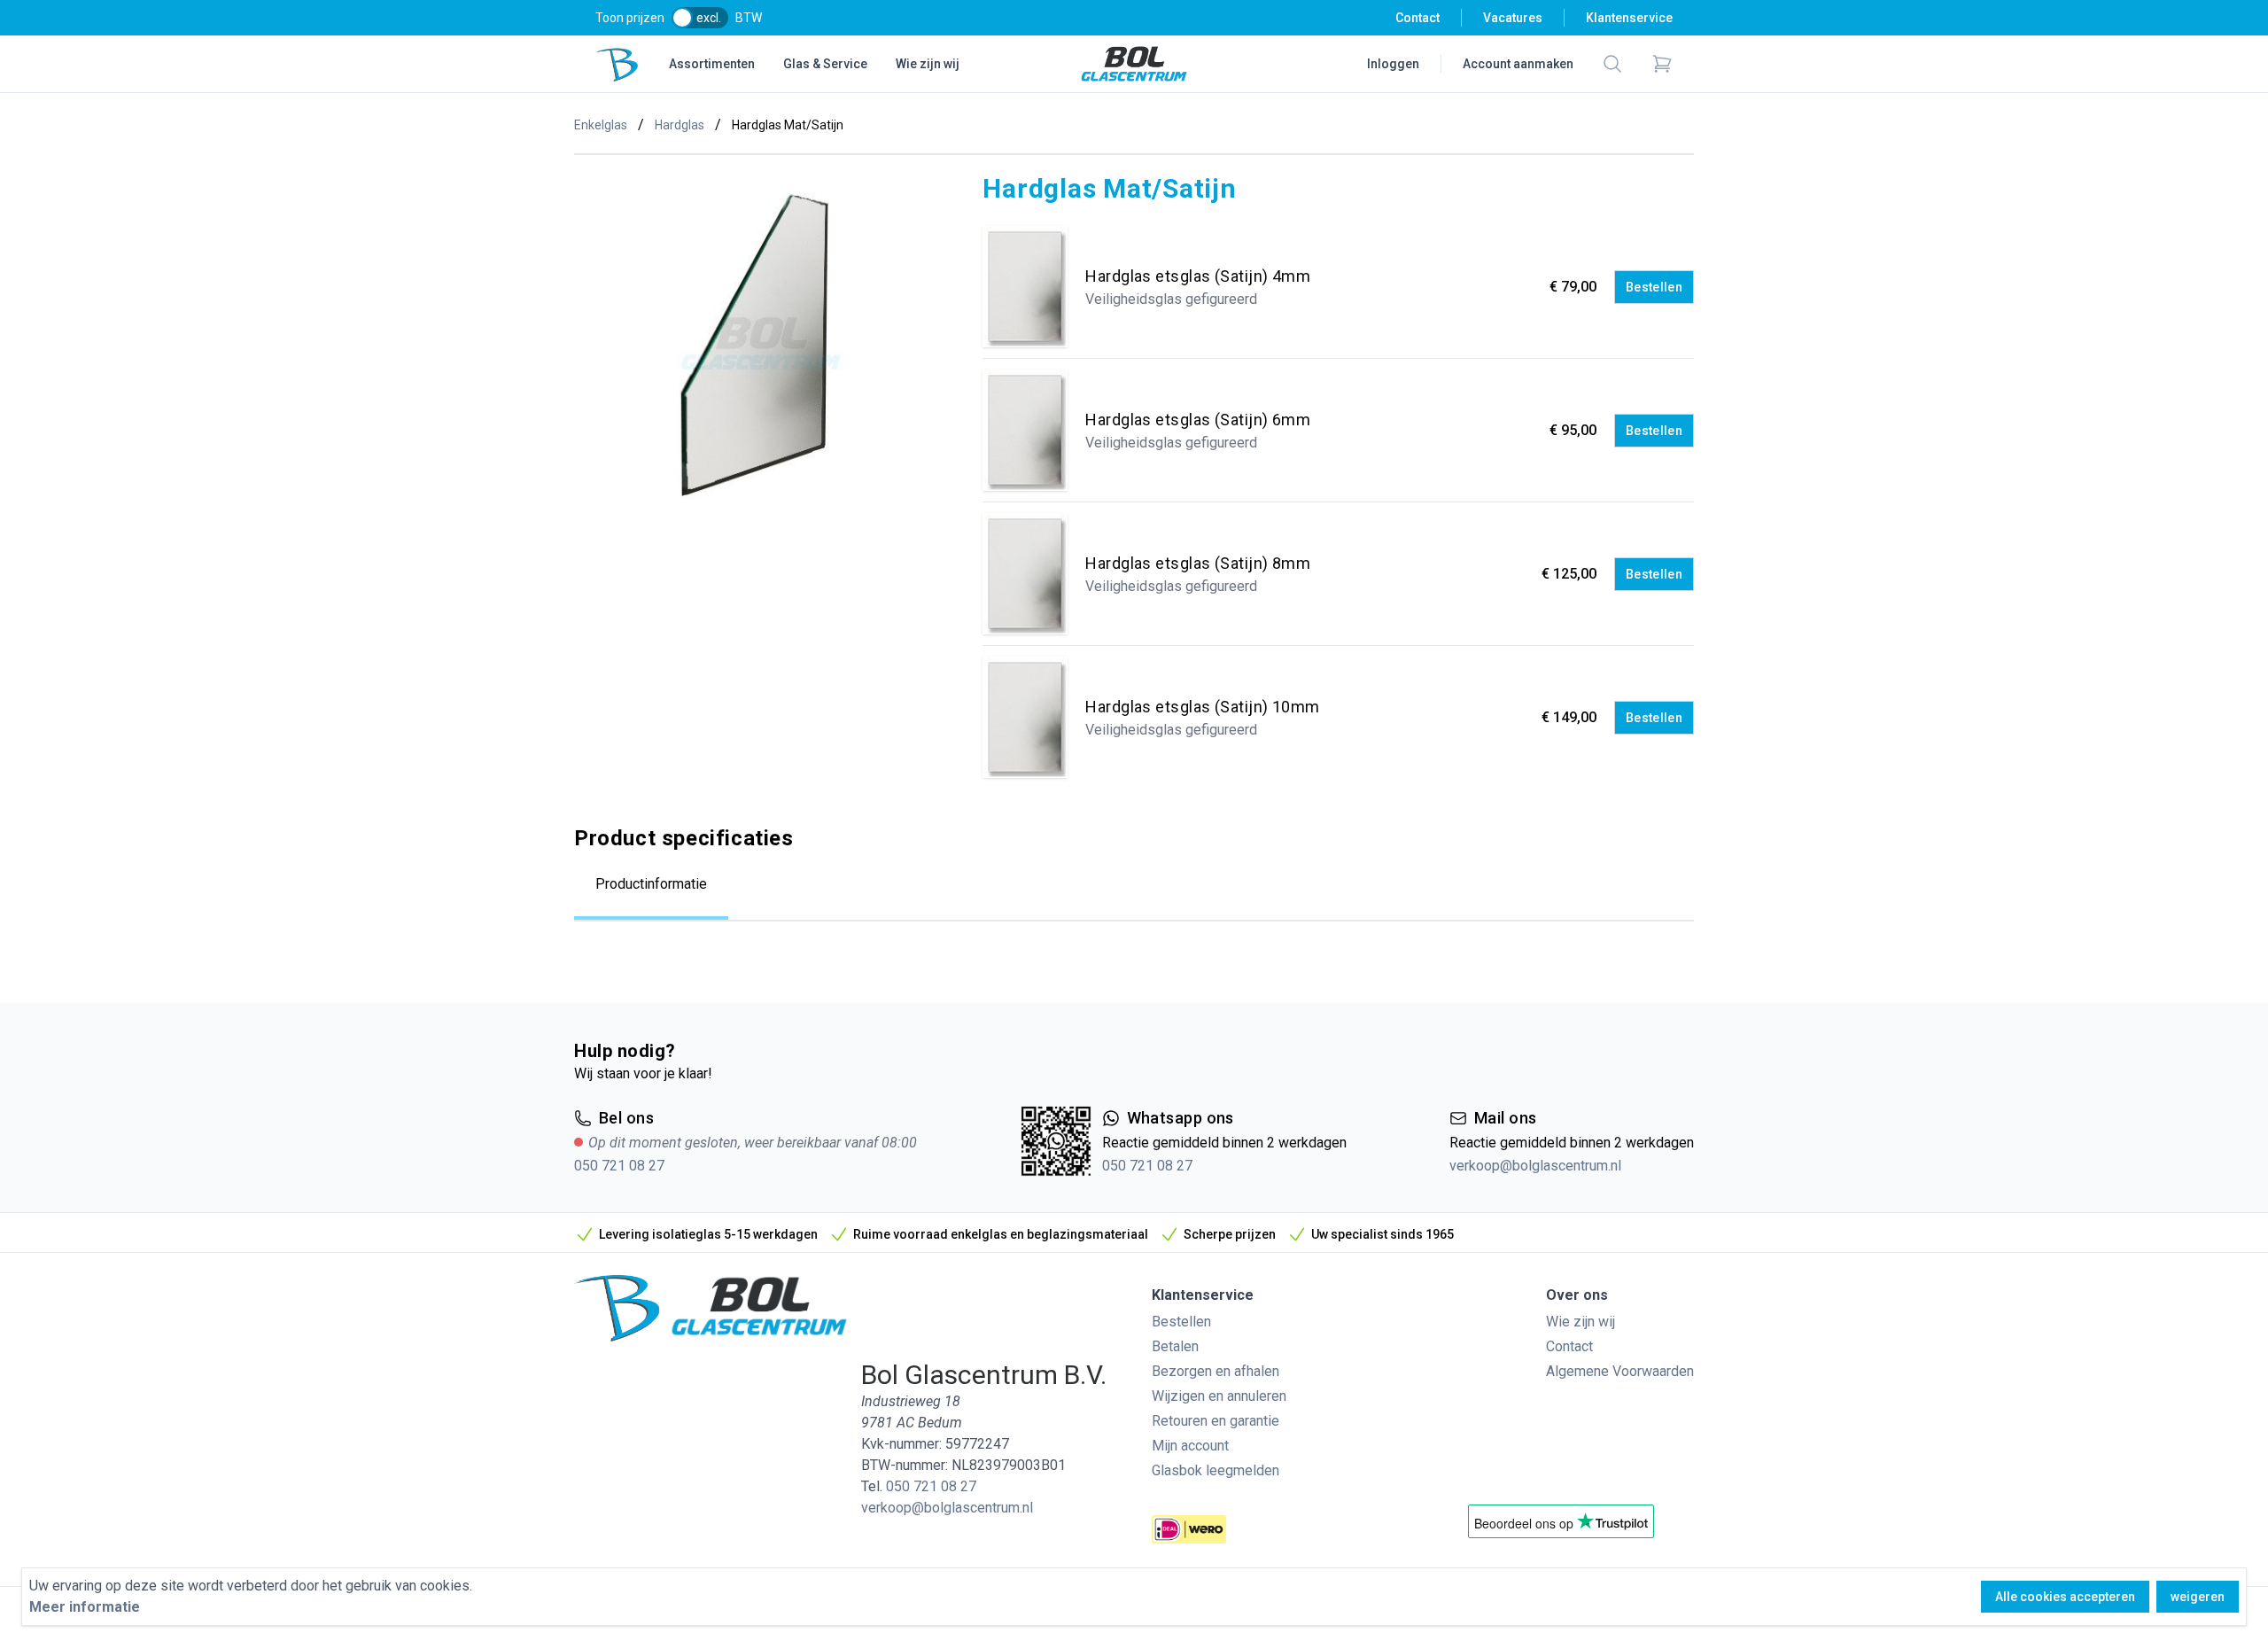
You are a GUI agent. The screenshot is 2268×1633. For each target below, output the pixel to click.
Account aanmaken (1518, 64)
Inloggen (1393, 64)
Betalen (1175, 1346)
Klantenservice (1629, 18)
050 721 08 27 (619, 1166)
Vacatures (1513, 18)
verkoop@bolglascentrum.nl (1535, 1166)
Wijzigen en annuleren (1219, 1396)
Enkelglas (601, 125)
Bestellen (1654, 287)
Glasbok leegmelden (1216, 1470)
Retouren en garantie (1216, 1421)
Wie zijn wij (928, 64)
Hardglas (680, 125)
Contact (1417, 18)
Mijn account (1190, 1446)
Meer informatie (85, 1607)
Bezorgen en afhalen (1216, 1371)
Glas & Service (825, 64)
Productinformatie (651, 884)
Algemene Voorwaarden (1620, 1371)
